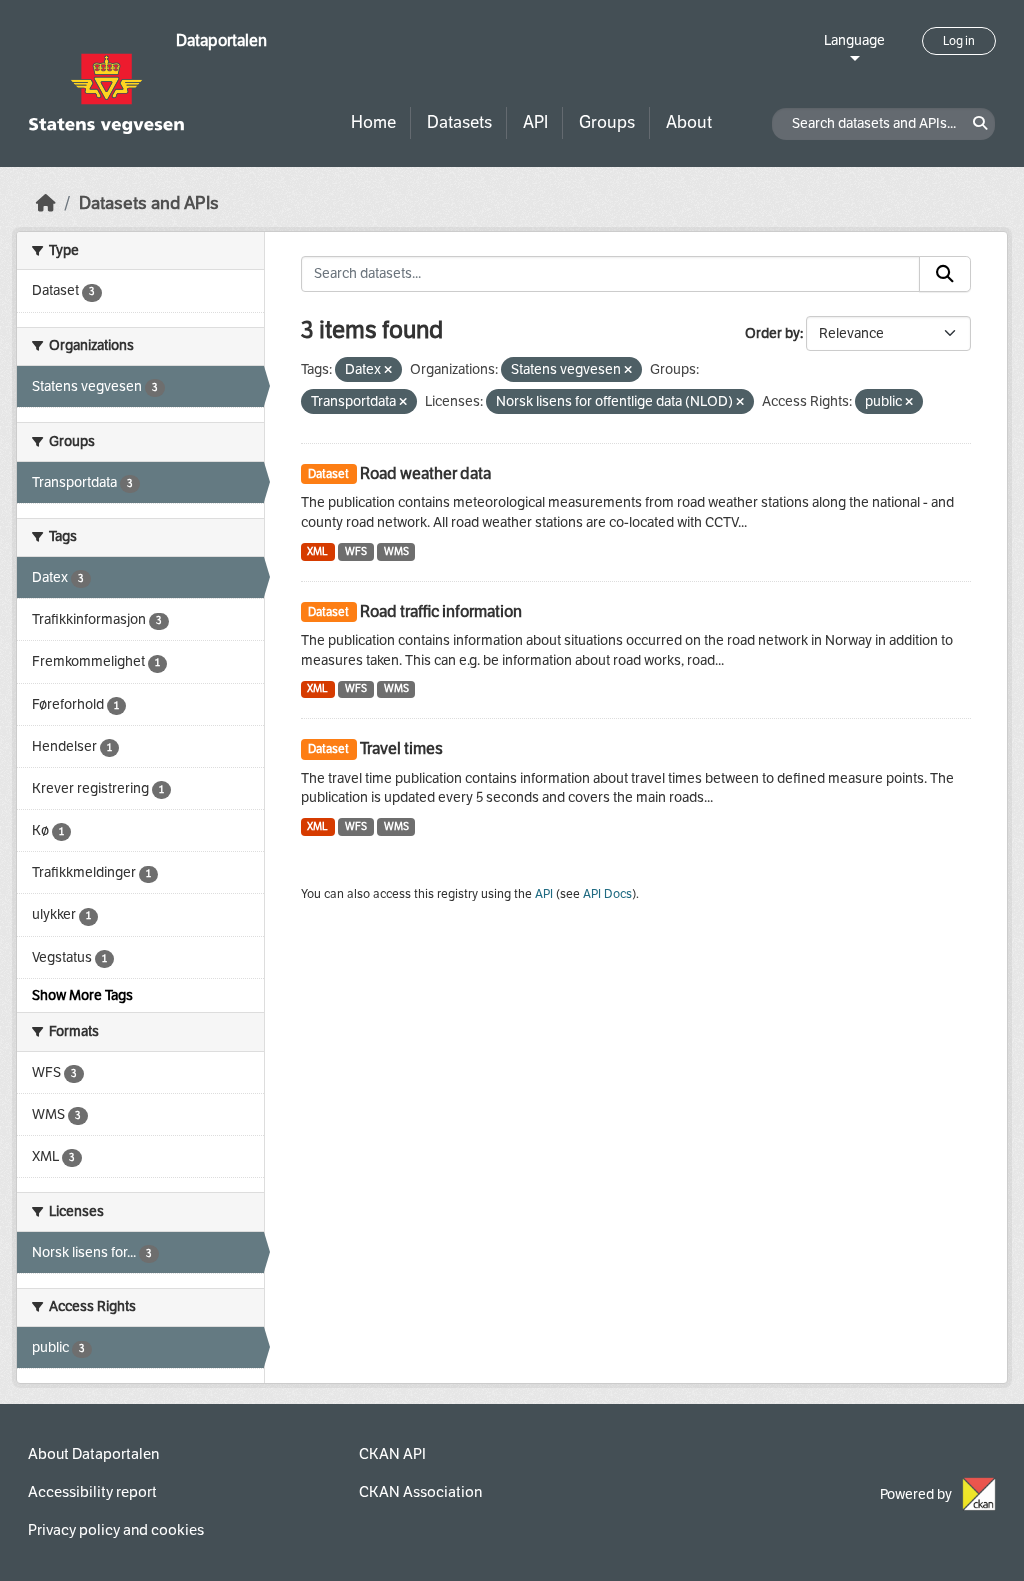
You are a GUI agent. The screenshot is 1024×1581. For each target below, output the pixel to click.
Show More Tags (82, 995)
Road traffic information (441, 611)
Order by (772, 333)
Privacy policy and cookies (116, 1530)
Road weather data (425, 473)
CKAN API (392, 1454)
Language (854, 40)
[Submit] (945, 274)
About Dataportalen (93, 1454)
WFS (356, 551)
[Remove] (388, 370)
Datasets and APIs (149, 203)
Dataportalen (221, 40)
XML (317, 551)
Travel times (401, 748)
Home (373, 122)
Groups (607, 122)
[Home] (46, 203)
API (535, 122)
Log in (959, 41)
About (689, 122)
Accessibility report (92, 1492)
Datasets (459, 122)
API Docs (607, 894)
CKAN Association (420, 1492)
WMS (396, 551)
